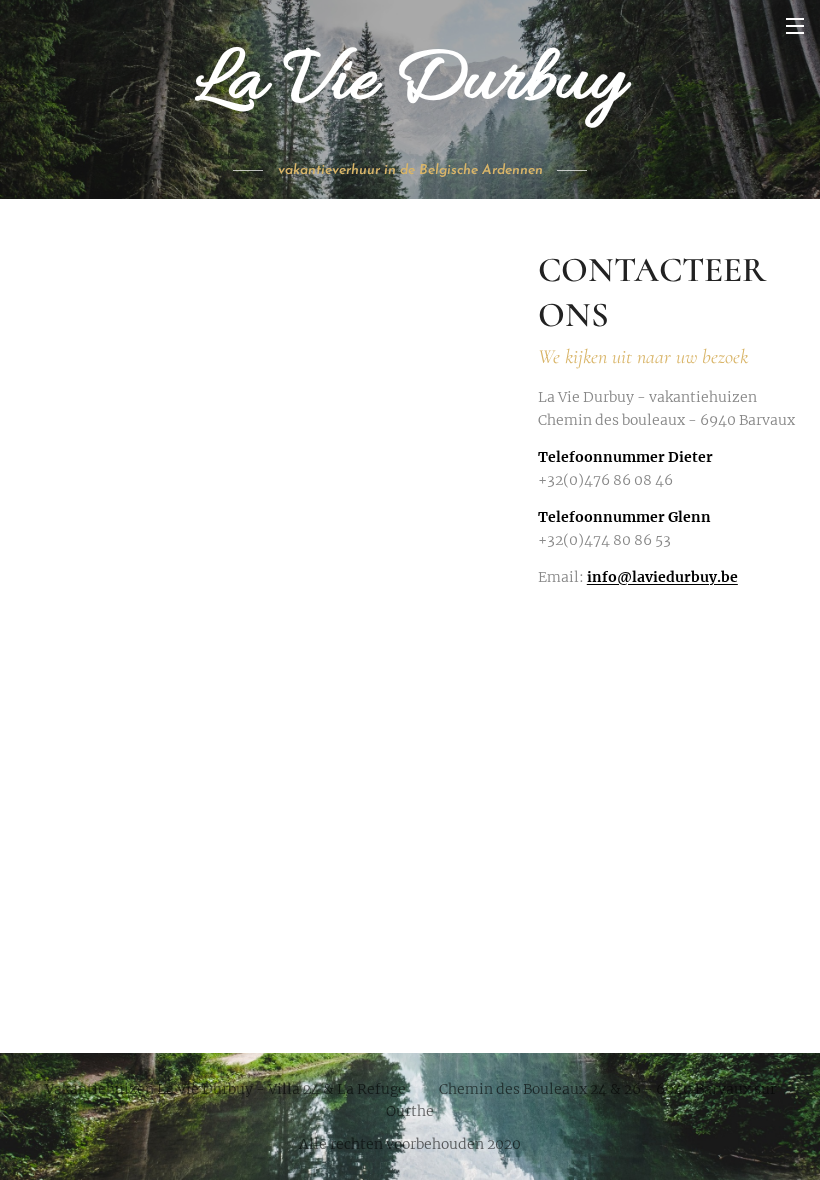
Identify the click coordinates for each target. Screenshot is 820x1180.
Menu (795, 25)
